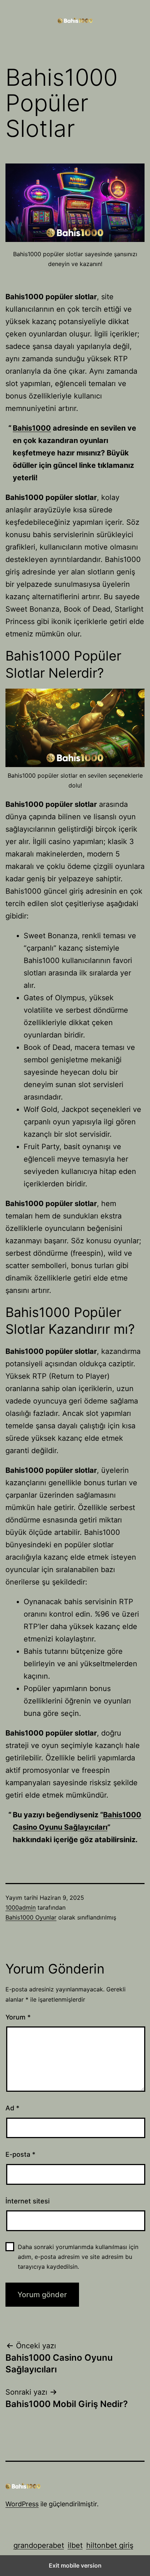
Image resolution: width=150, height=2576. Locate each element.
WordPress (22, 2504)
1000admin (21, 1907)
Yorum (18, 2017)
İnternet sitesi (27, 2201)
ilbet (75, 2545)
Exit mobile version (75, 2565)
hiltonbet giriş (110, 2545)
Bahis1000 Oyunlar (31, 1917)
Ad (12, 2108)
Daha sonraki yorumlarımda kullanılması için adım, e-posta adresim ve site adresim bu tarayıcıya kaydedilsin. (78, 2257)
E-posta (20, 2154)
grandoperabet (39, 2545)
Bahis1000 (32, 428)
